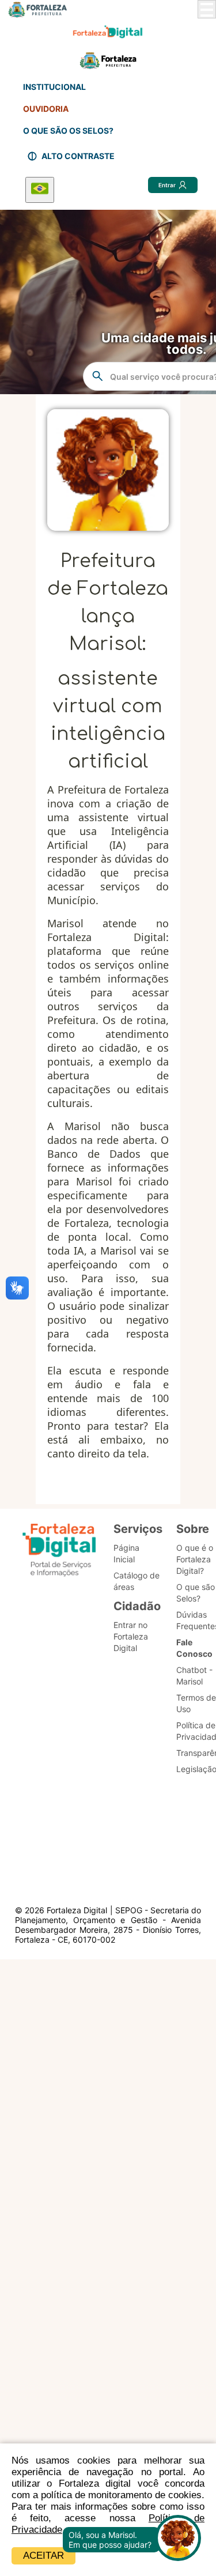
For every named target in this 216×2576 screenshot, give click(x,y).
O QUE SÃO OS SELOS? (68, 131)
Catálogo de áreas (137, 1581)
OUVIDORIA (46, 109)
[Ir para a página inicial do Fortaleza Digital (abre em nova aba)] (59, 1552)
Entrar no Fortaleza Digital (131, 1636)
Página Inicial (126, 1553)
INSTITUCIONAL (54, 87)
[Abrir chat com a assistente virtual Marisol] (178, 2539)
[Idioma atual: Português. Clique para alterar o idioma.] (40, 190)
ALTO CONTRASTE (78, 156)
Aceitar (43, 2556)
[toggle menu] (207, 9)
